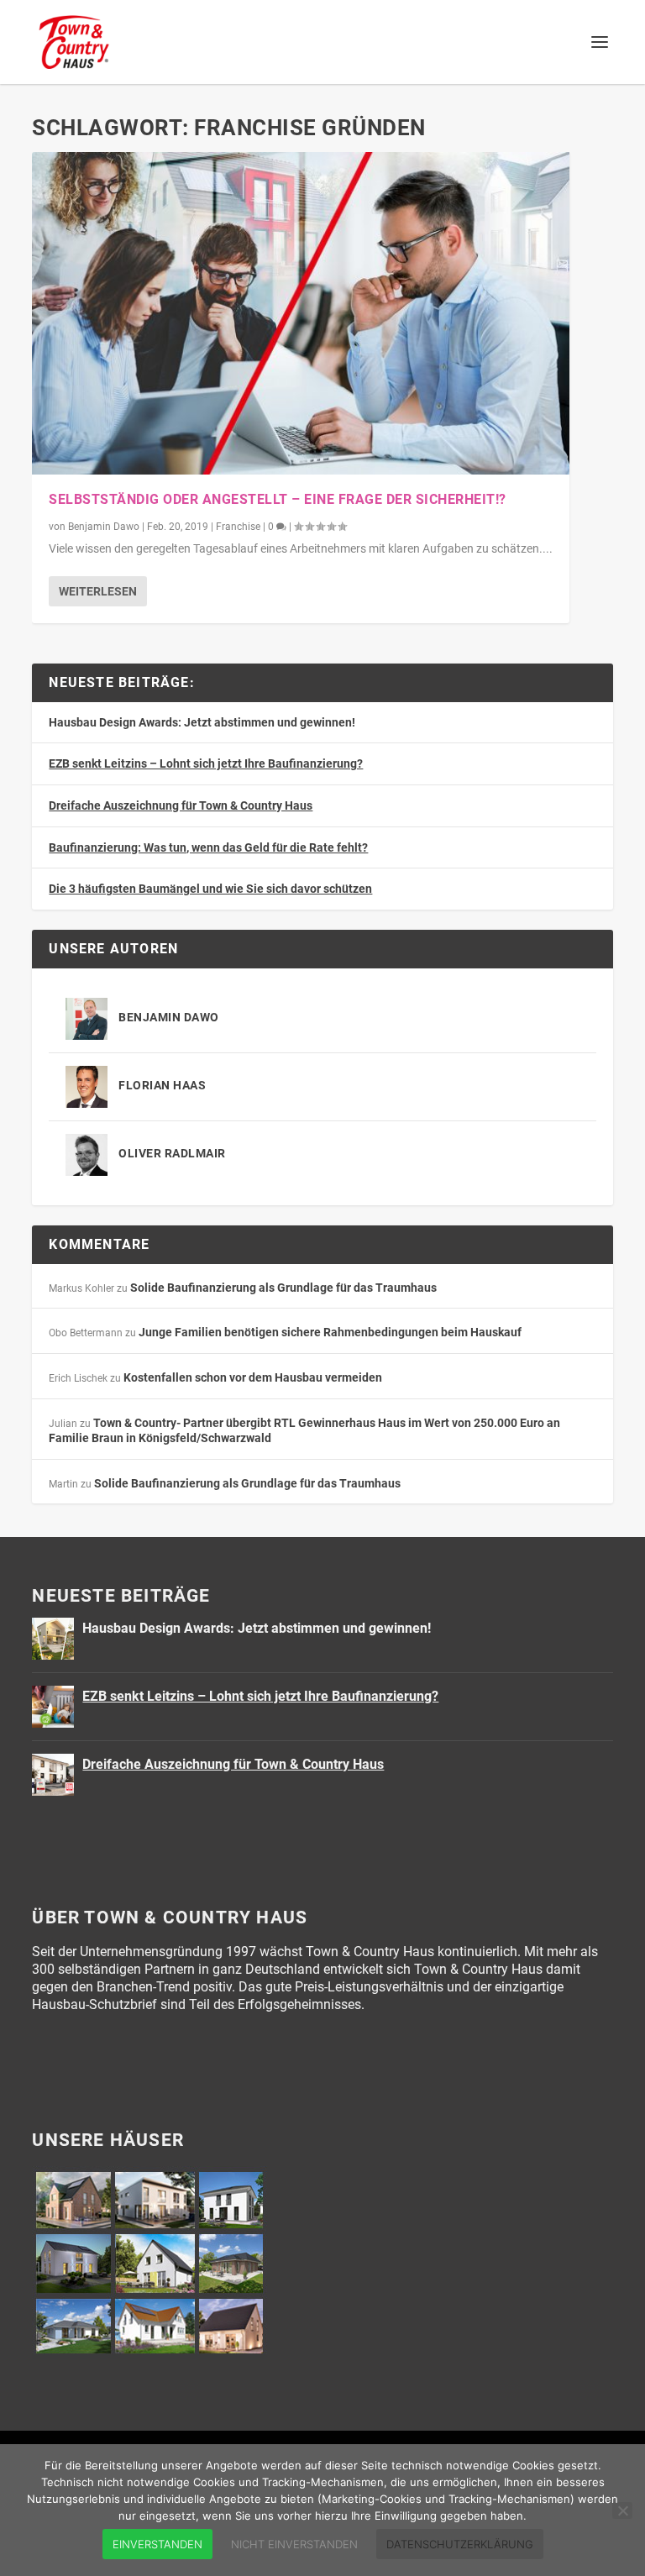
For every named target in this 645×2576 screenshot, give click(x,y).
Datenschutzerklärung (460, 2544)
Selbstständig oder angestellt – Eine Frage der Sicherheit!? (278, 499)
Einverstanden (157, 2544)
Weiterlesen (98, 591)
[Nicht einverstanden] (622, 2510)
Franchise (238, 527)
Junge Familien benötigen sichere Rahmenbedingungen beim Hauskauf (330, 1332)
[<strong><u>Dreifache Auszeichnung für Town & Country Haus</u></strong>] (53, 1775)
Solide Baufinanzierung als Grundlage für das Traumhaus (283, 1288)
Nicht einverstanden (294, 2544)
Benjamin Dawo (104, 527)
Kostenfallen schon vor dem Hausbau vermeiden (253, 1377)
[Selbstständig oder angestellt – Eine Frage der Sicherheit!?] (301, 313)
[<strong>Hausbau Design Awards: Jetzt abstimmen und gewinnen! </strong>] (53, 1639)
